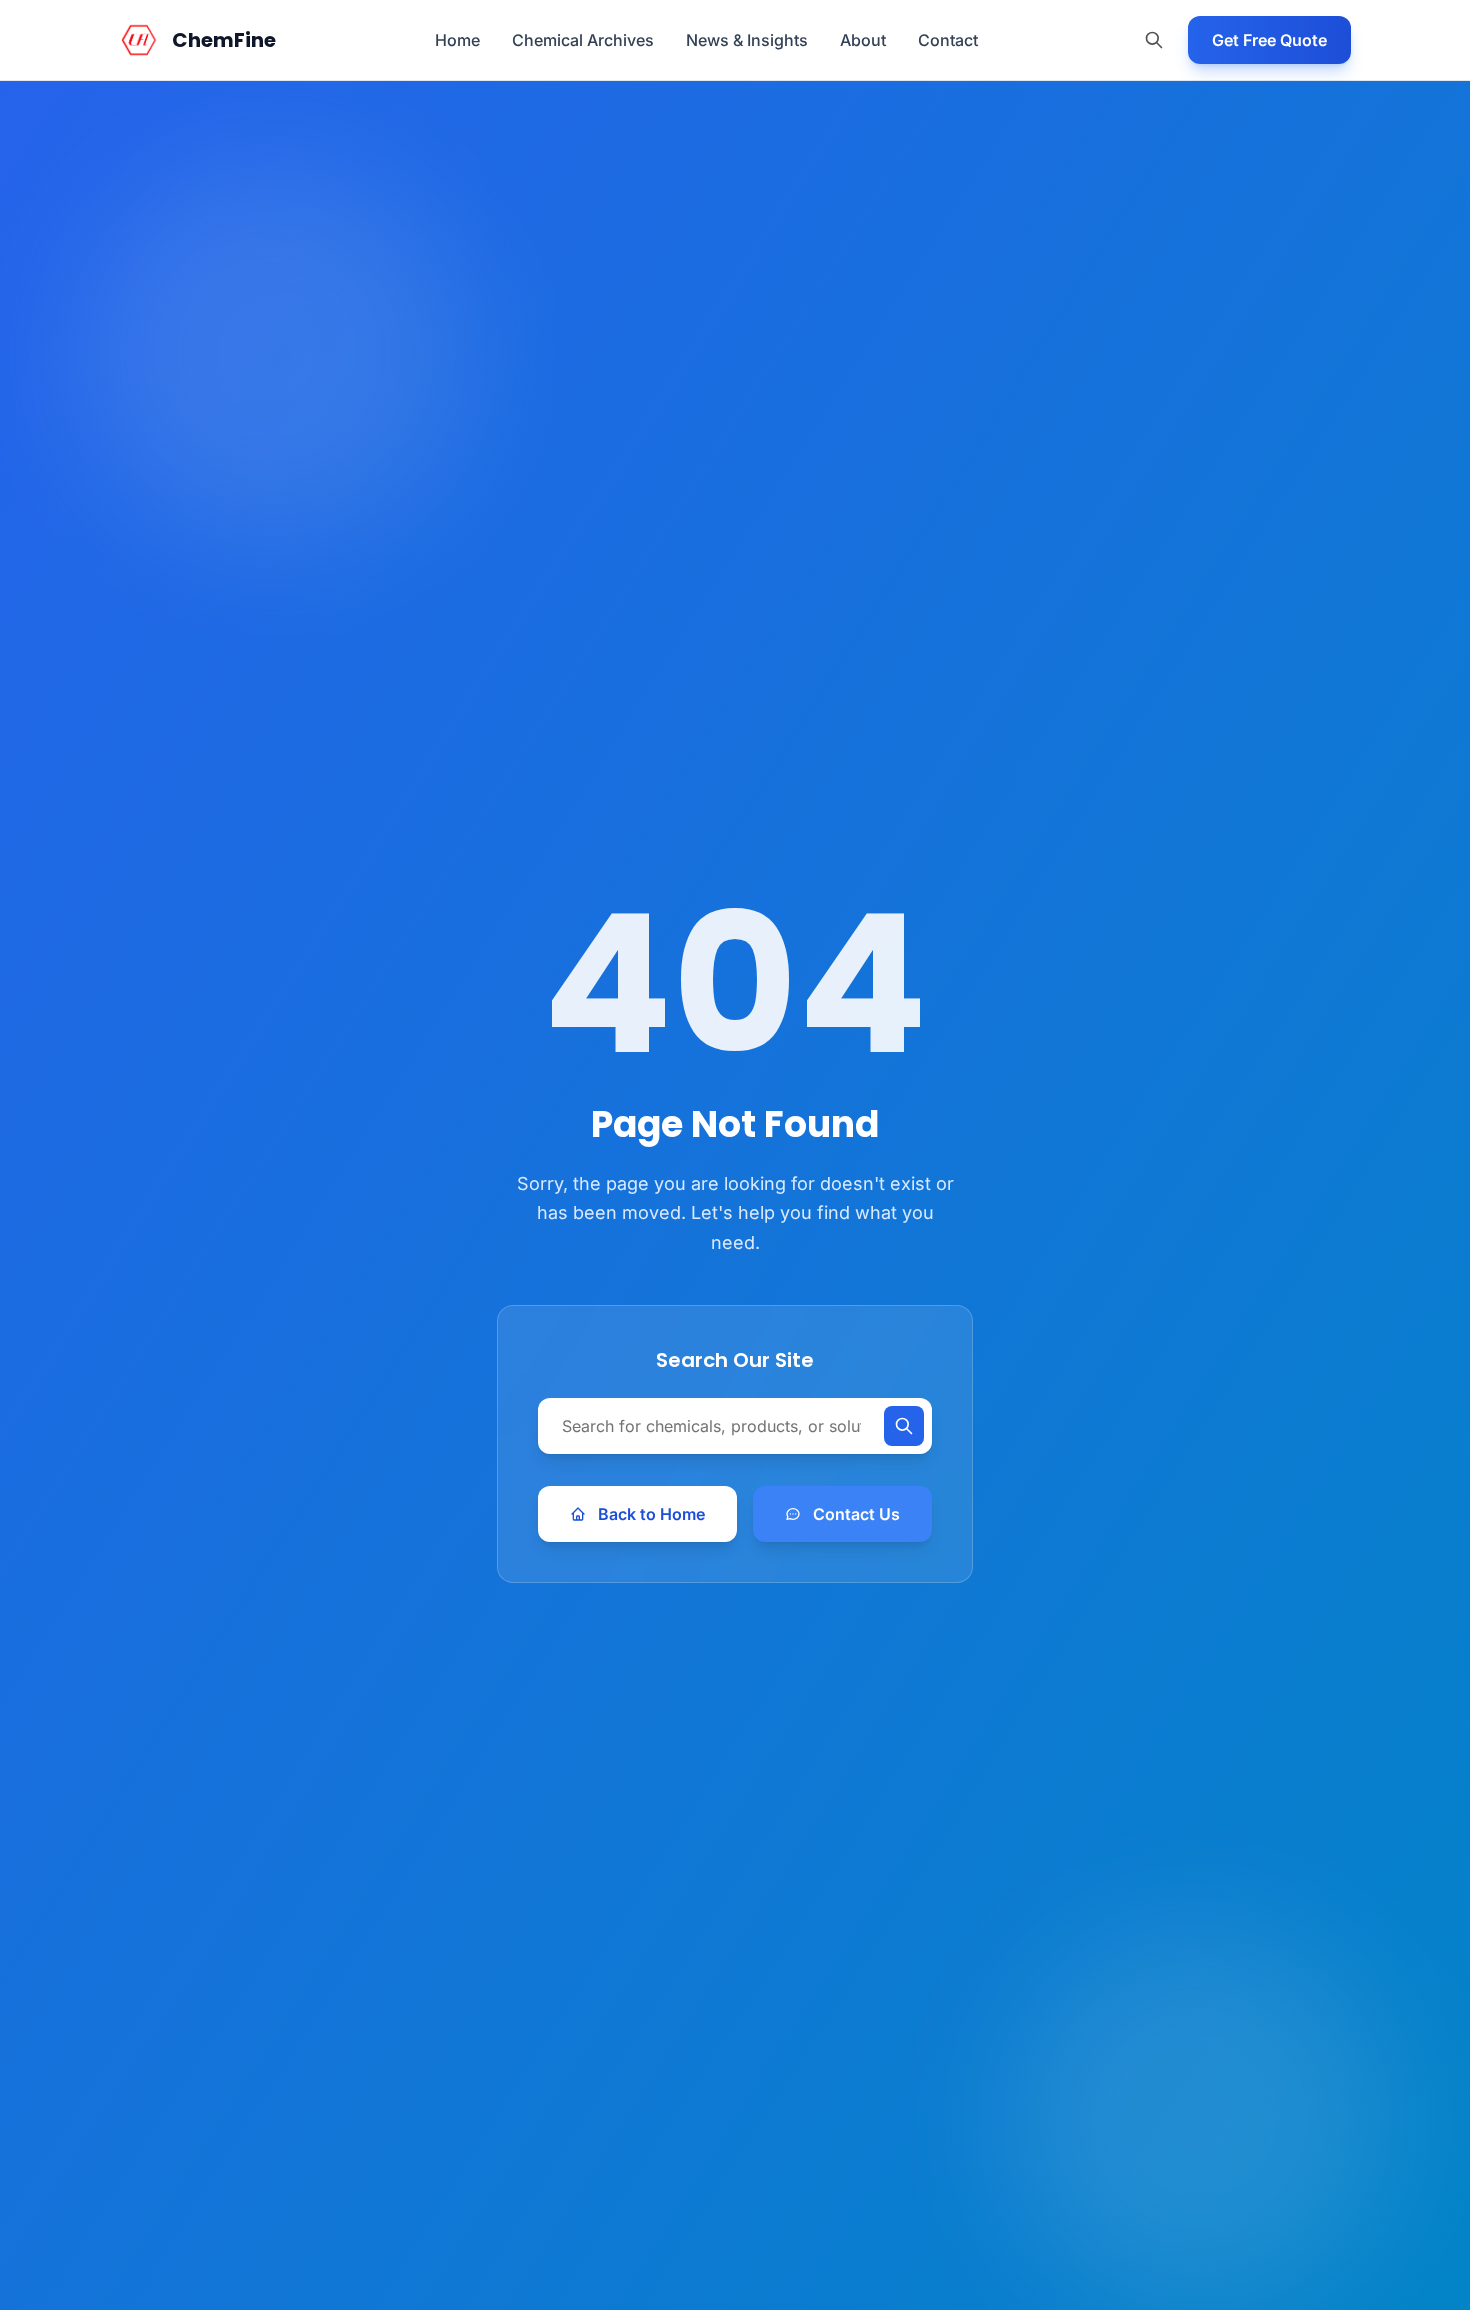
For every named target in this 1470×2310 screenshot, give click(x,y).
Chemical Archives (583, 40)
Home (457, 40)
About (863, 40)
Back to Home (651, 1514)
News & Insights (747, 40)
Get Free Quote (1269, 40)
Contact (948, 40)
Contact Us (856, 1514)
